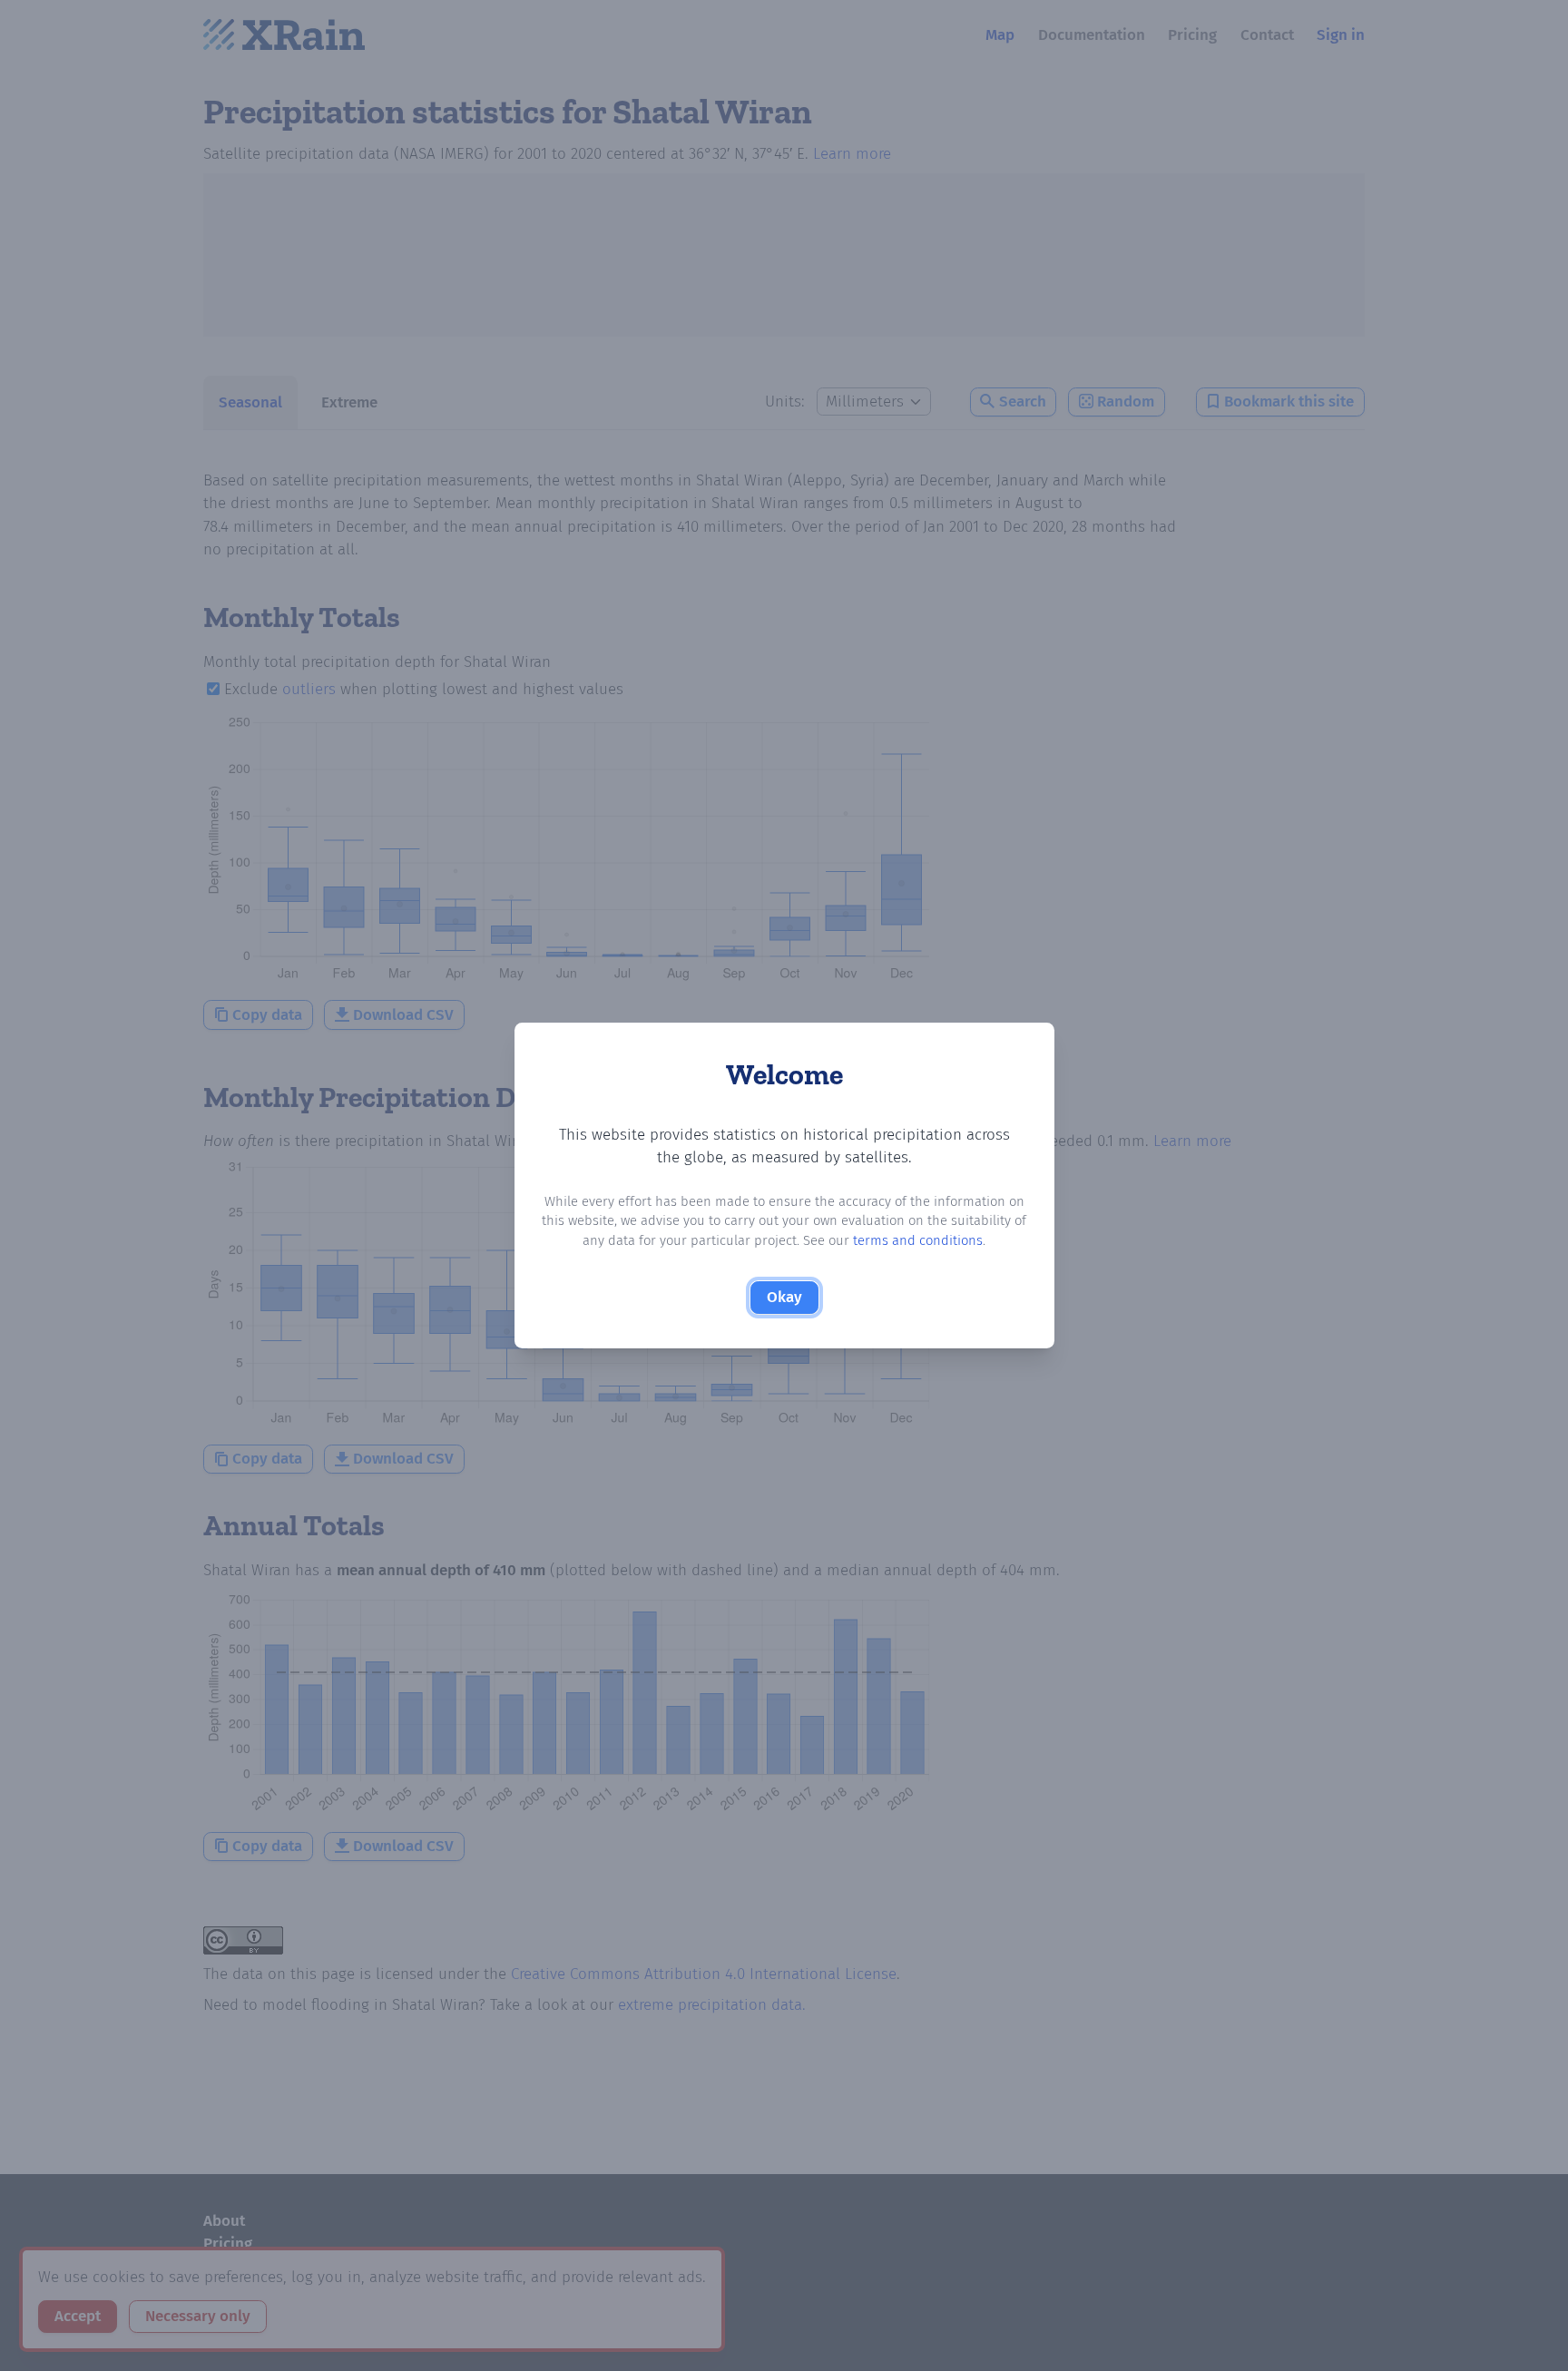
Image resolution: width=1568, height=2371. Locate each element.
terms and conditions (918, 1240)
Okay (784, 1297)
